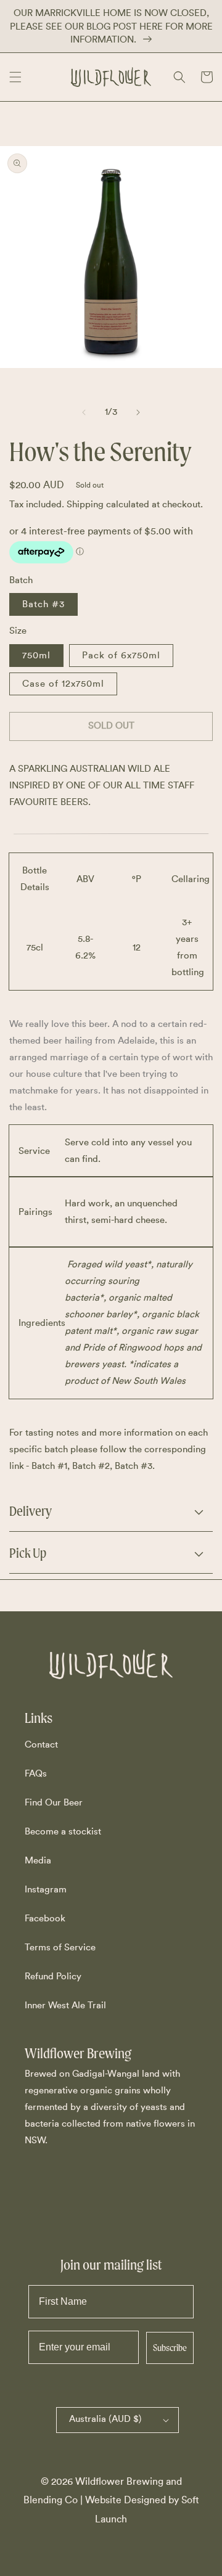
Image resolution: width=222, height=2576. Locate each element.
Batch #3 (43, 604)
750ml (36, 656)
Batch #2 (91, 1466)
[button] (15, 77)
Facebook (45, 1919)
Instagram (46, 1890)
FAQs (36, 1774)
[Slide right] (138, 412)
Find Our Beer (54, 1803)
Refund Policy (53, 1977)
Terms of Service (60, 1948)
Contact (41, 1745)
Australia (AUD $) (105, 2419)
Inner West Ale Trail (65, 2006)
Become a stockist (63, 1832)
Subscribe (170, 2348)
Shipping (85, 505)
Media (38, 1861)
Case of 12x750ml (63, 684)
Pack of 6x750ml (121, 656)
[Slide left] (84, 412)
